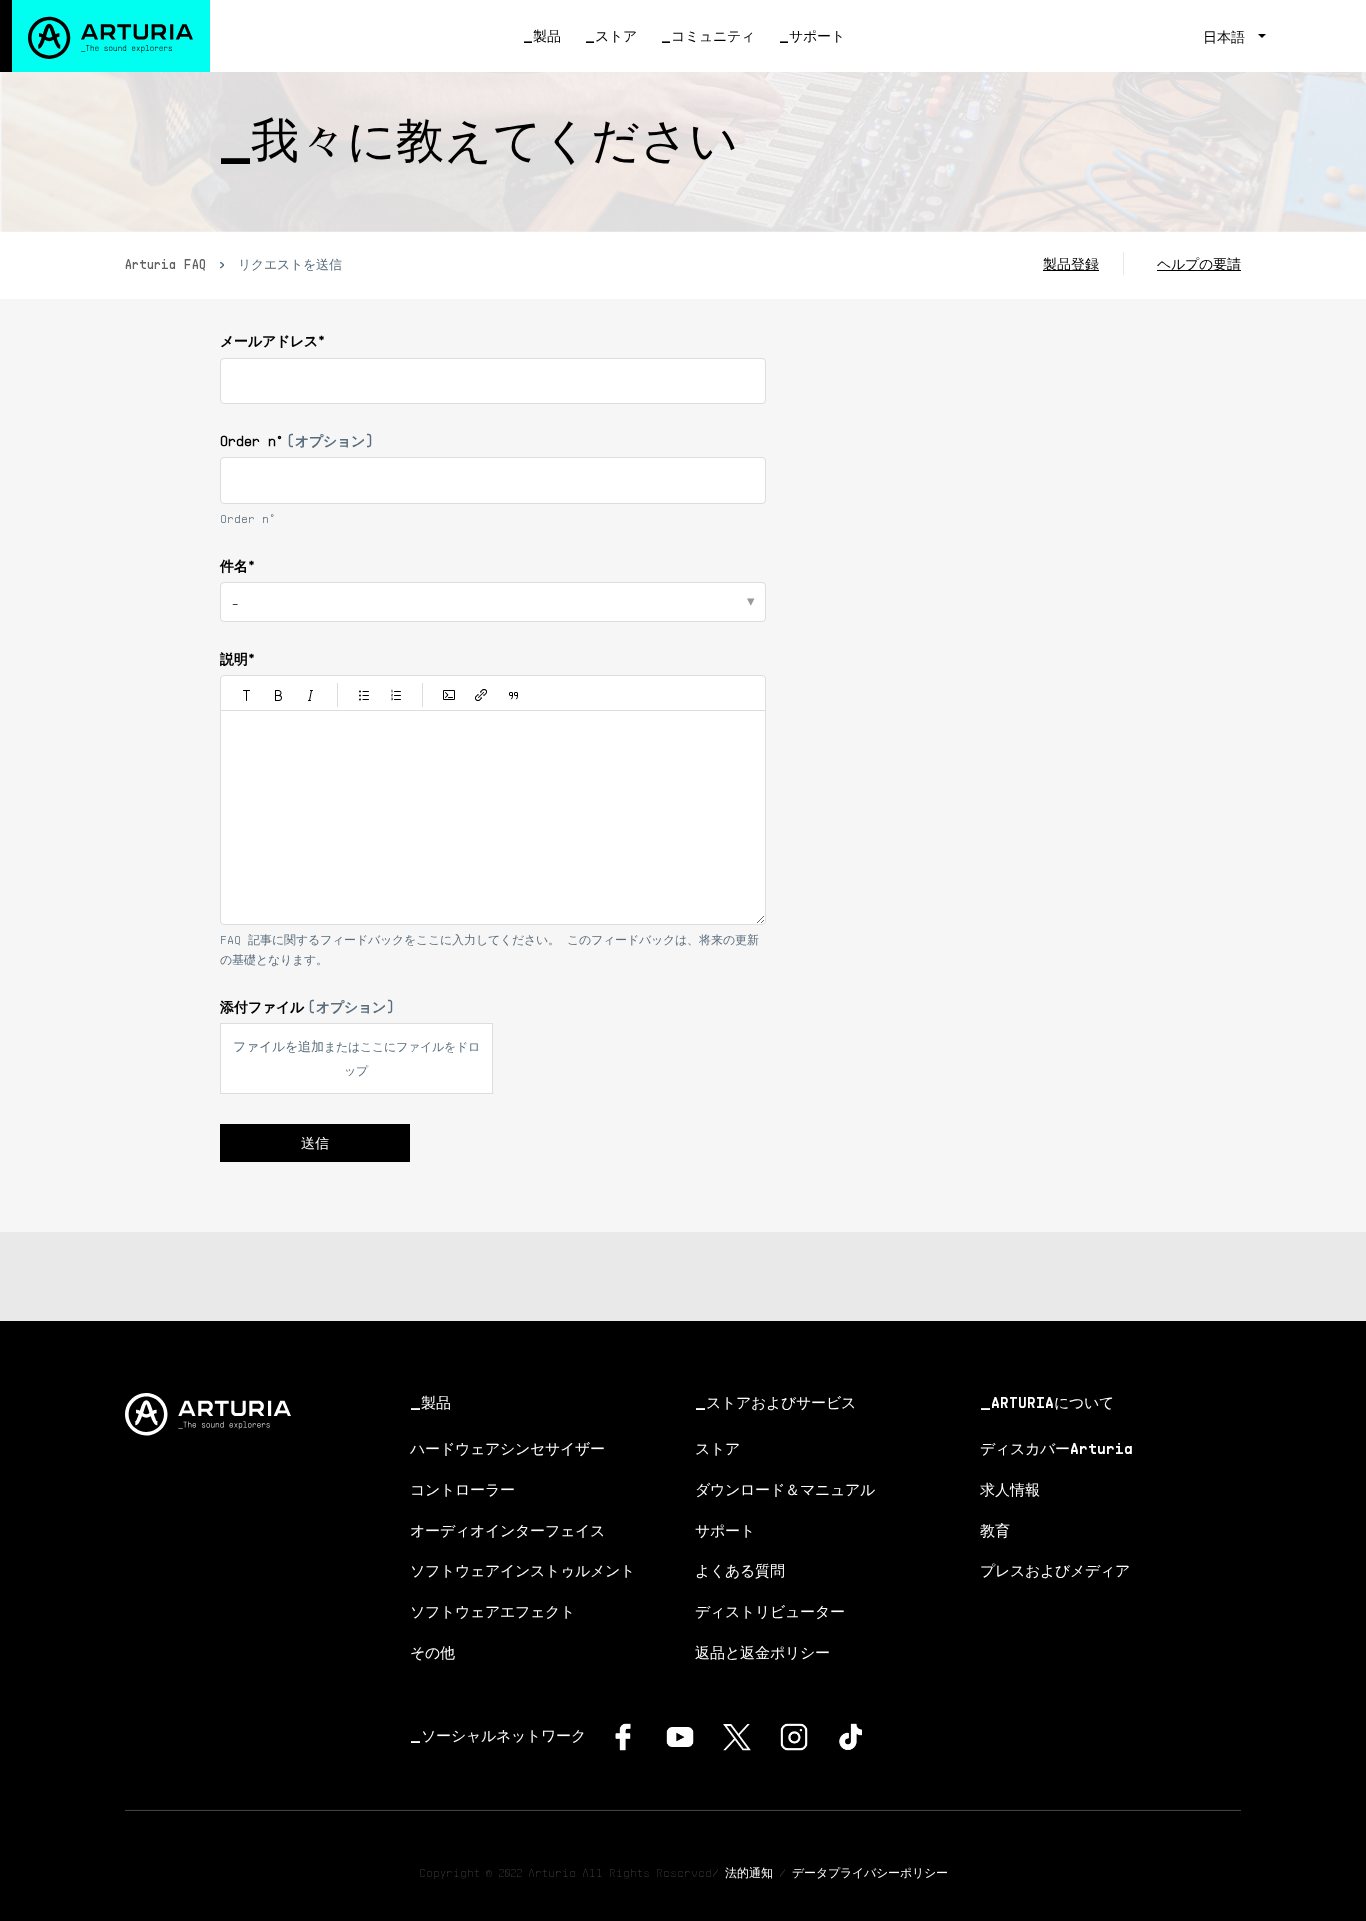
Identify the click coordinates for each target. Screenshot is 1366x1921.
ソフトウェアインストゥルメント (522, 1570)
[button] (247, 695)
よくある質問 (740, 1570)
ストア (616, 35)
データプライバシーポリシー (870, 1872)
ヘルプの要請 (1199, 263)
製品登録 (1071, 263)
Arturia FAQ (165, 264)
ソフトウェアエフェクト (492, 1611)
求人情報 (1010, 1489)
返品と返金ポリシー (762, 1652)
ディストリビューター (770, 1611)
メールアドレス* (272, 340)
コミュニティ (713, 35)
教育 (995, 1530)
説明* (237, 658)
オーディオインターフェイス (507, 1530)
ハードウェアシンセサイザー (507, 1448)
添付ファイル (307, 1006)
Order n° (296, 440)
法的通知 (749, 1872)
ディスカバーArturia (1056, 1448)
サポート (817, 35)
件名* (237, 565)
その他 (432, 1652)
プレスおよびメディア (1055, 1570)
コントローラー (462, 1489)
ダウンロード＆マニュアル (785, 1489)
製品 (547, 35)
